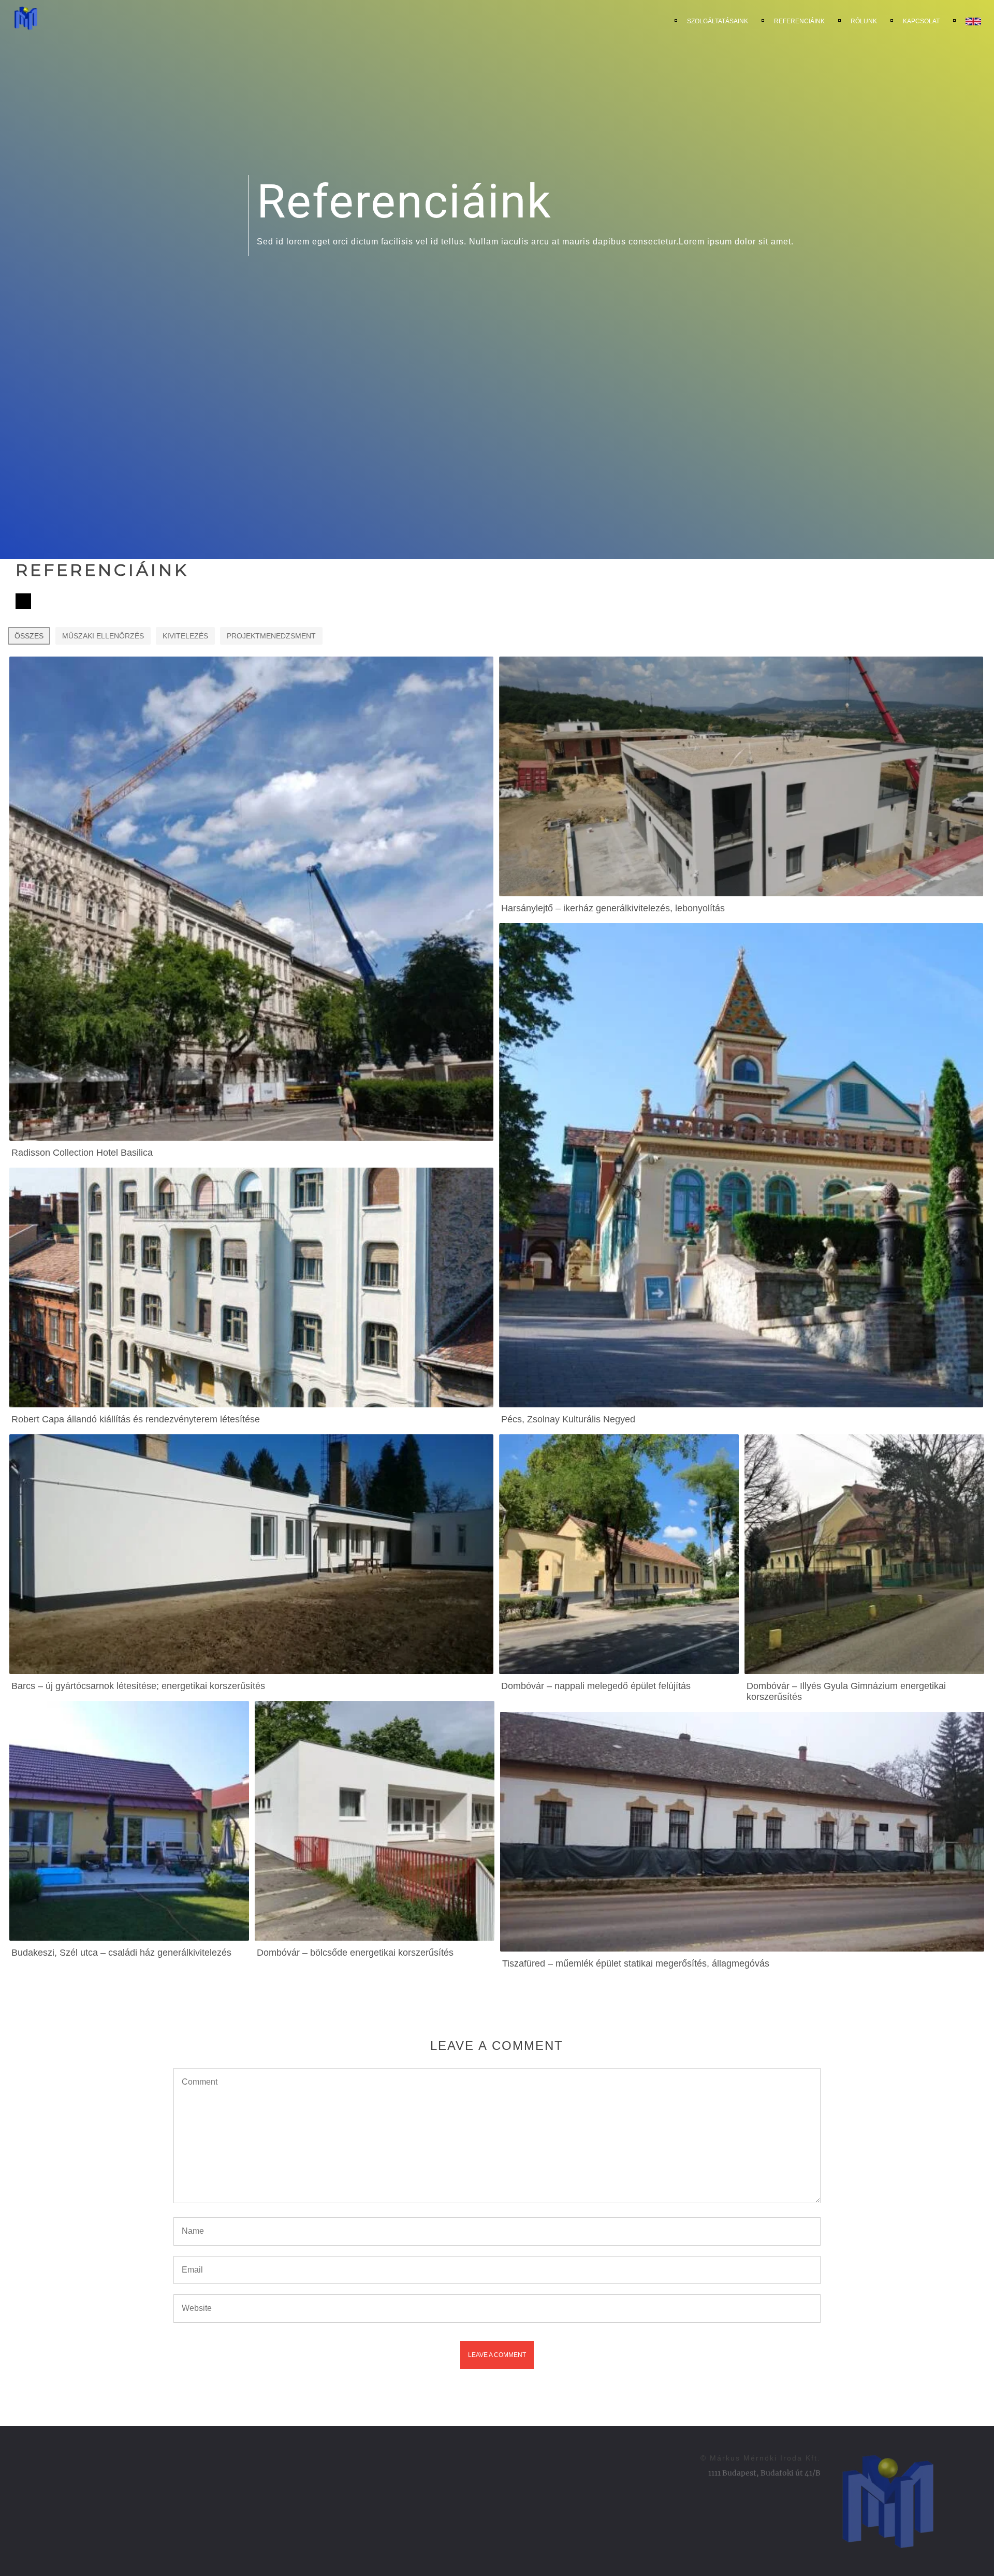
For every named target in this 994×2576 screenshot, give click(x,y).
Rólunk (864, 21)
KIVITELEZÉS (185, 636)
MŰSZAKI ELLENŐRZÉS (103, 636)
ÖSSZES (29, 636)
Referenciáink (799, 21)
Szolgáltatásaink (718, 21)
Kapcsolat (921, 21)
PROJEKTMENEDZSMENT (271, 636)
